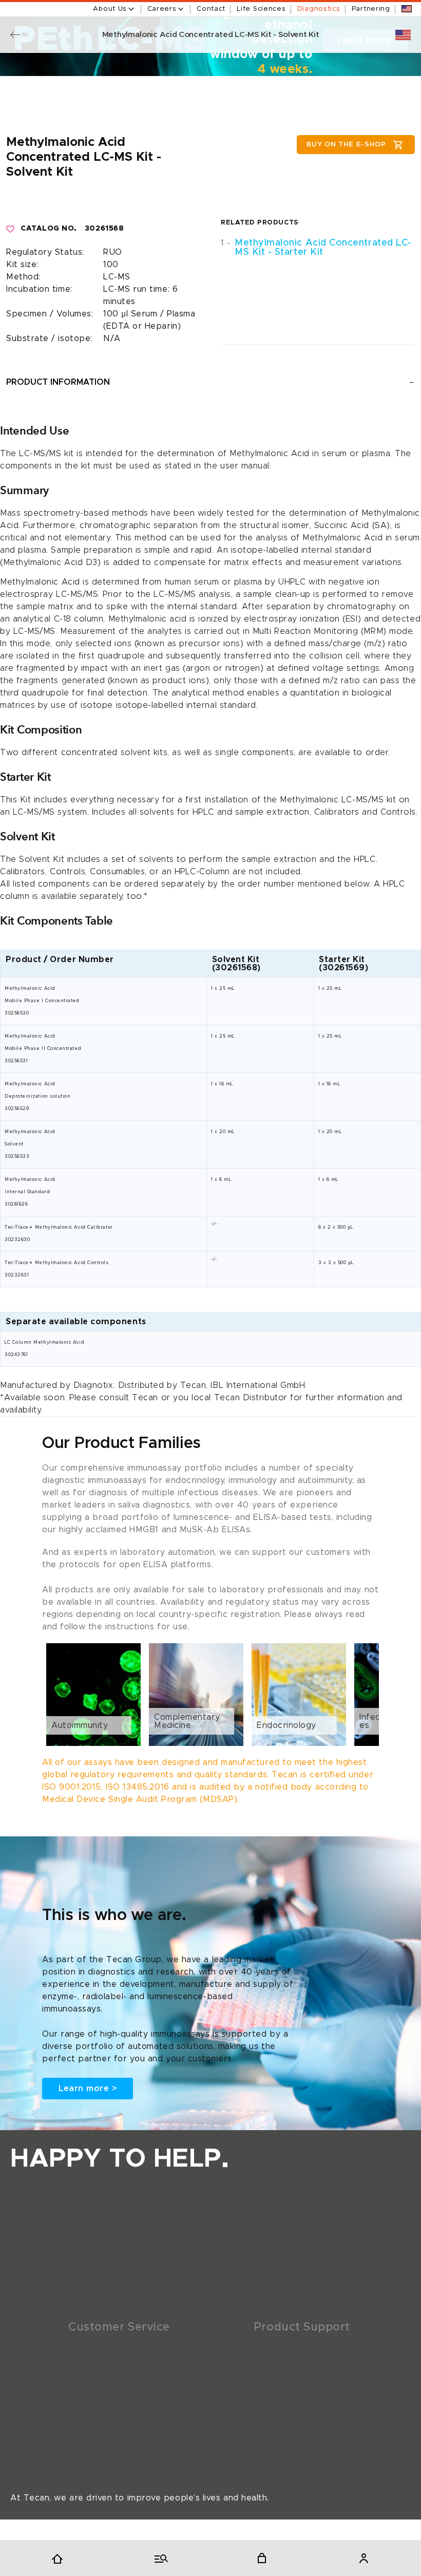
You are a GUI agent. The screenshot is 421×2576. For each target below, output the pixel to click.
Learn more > (88, 2089)
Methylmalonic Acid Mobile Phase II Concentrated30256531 (43, 1049)
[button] (210, 1695)
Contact (211, 9)
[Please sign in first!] (11, 229)
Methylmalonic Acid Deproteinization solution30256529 (38, 1096)
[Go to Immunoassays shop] (262, 2558)
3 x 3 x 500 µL (336, 1263)
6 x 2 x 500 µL (336, 1227)
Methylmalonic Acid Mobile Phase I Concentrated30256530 (42, 1001)
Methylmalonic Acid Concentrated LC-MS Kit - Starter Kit (323, 248)
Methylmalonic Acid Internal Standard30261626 (30, 1192)
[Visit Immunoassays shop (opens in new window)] (262, 2558)
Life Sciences (261, 9)
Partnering (371, 9)
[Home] (57, 2558)
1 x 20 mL (223, 1132)
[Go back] (15, 35)
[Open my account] (364, 2558)
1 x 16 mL (222, 1084)
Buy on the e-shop (346, 145)
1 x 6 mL (221, 1180)
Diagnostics (319, 9)
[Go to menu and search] (159, 2558)
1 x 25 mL (223, 989)
